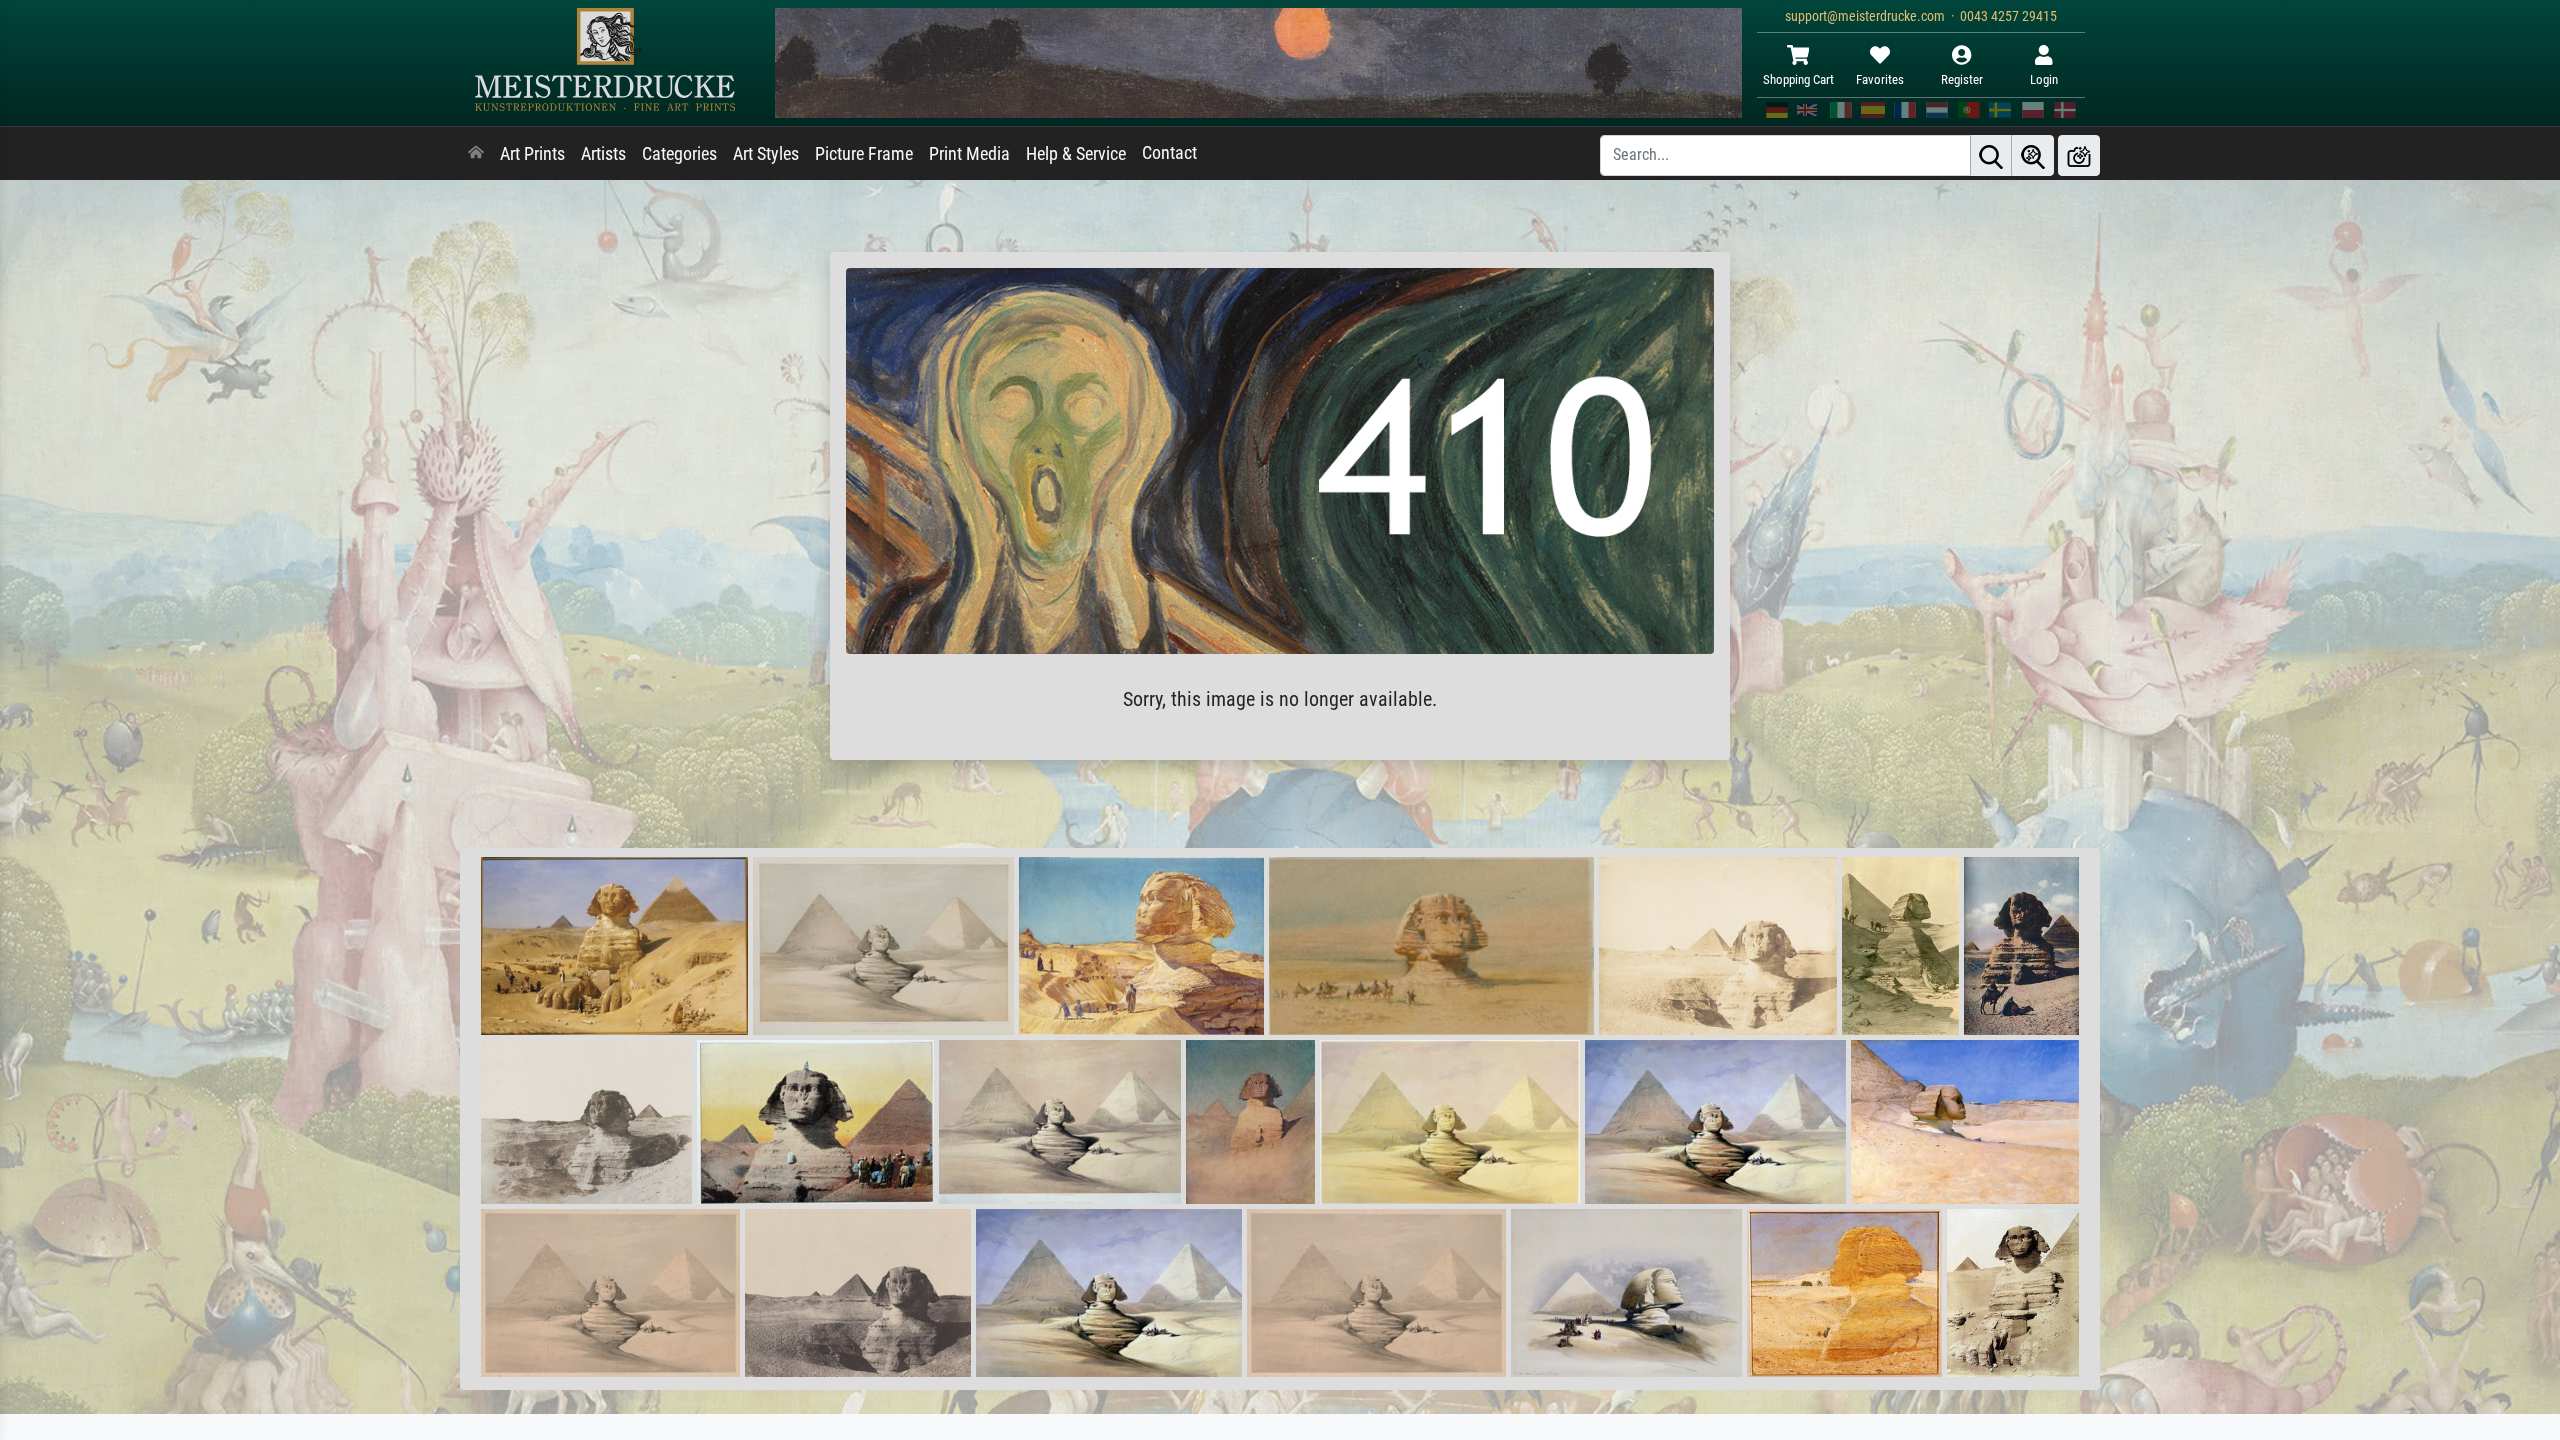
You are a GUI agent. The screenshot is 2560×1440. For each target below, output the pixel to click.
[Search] (1991, 155)
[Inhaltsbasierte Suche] (2033, 155)
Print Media (969, 154)
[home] (476, 154)
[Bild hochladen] (2079, 155)
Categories (679, 154)
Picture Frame (864, 154)
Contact (1169, 153)
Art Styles (766, 154)
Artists (603, 154)
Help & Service (1076, 154)
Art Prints (532, 154)
